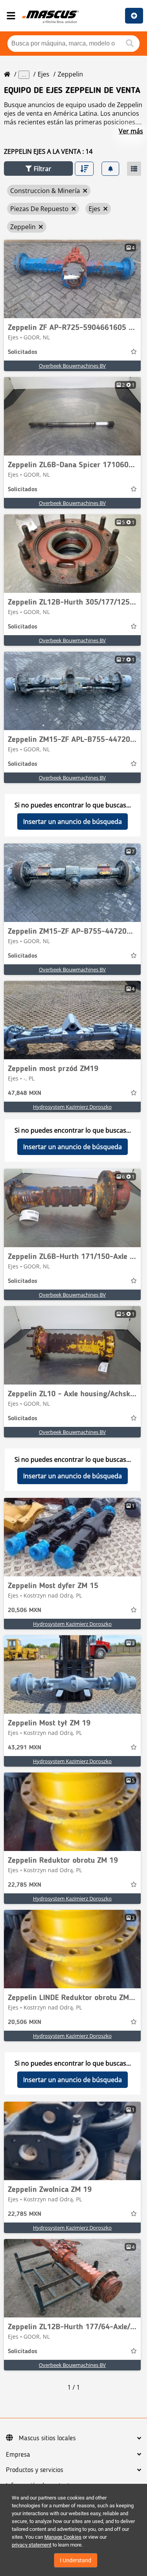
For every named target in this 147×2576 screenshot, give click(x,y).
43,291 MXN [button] (24, 1748)
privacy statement (32, 2545)
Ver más (131, 131)
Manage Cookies (63, 2537)
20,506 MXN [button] (24, 1610)
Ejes (44, 74)
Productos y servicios (34, 2470)
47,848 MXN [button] (24, 1093)
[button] (38, 169)
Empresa (18, 2455)
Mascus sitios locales (47, 2438)
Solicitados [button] (23, 352)
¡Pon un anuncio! (134, 16)
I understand (76, 2560)
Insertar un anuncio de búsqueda (73, 822)
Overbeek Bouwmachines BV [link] (72, 366)
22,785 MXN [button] (24, 1885)
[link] (72, 279)
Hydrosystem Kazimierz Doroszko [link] (72, 1107)
